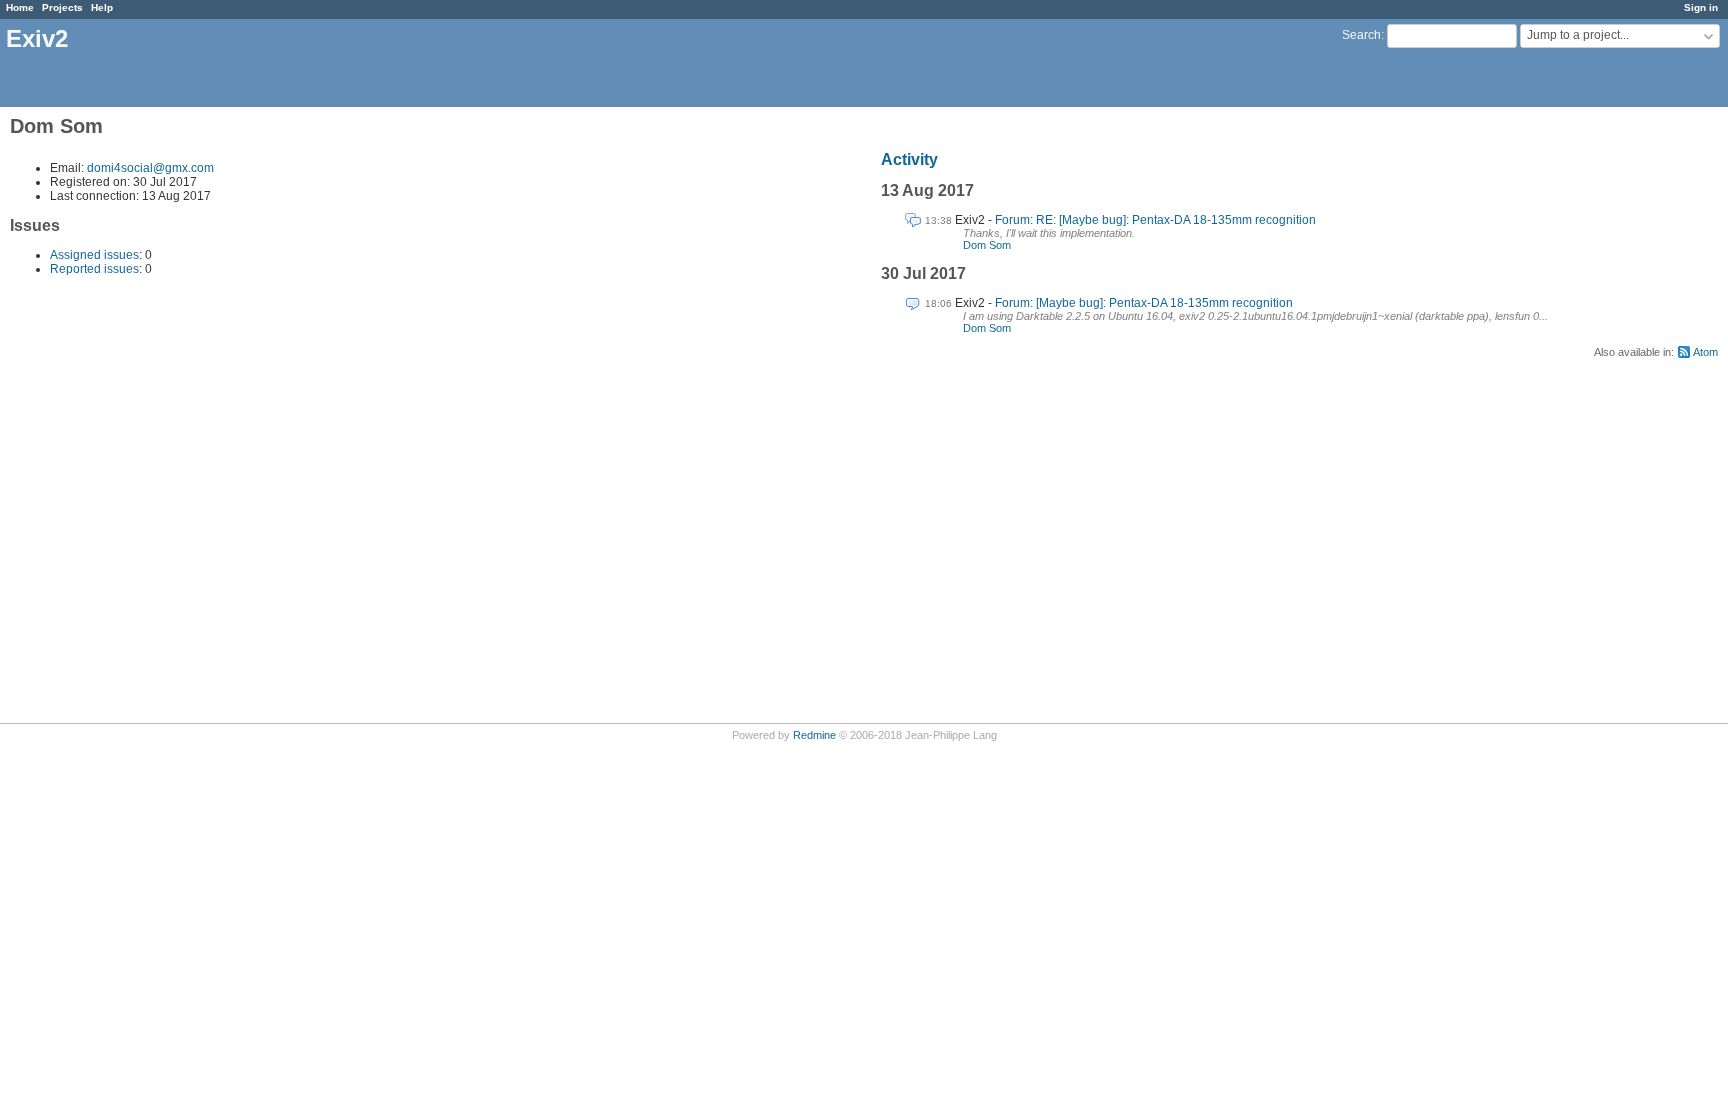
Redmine (814, 735)
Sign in (1701, 7)
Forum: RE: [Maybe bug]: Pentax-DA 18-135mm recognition (1155, 220)
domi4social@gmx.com (150, 168)
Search (1361, 35)
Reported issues (94, 269)
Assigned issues (94, 255)
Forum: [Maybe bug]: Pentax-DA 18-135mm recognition (1144, 303)
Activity (909, 159)
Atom (1705, 352)
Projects (62, 7)
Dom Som (987, 245)
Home (20, 7)
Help (102, 7)
